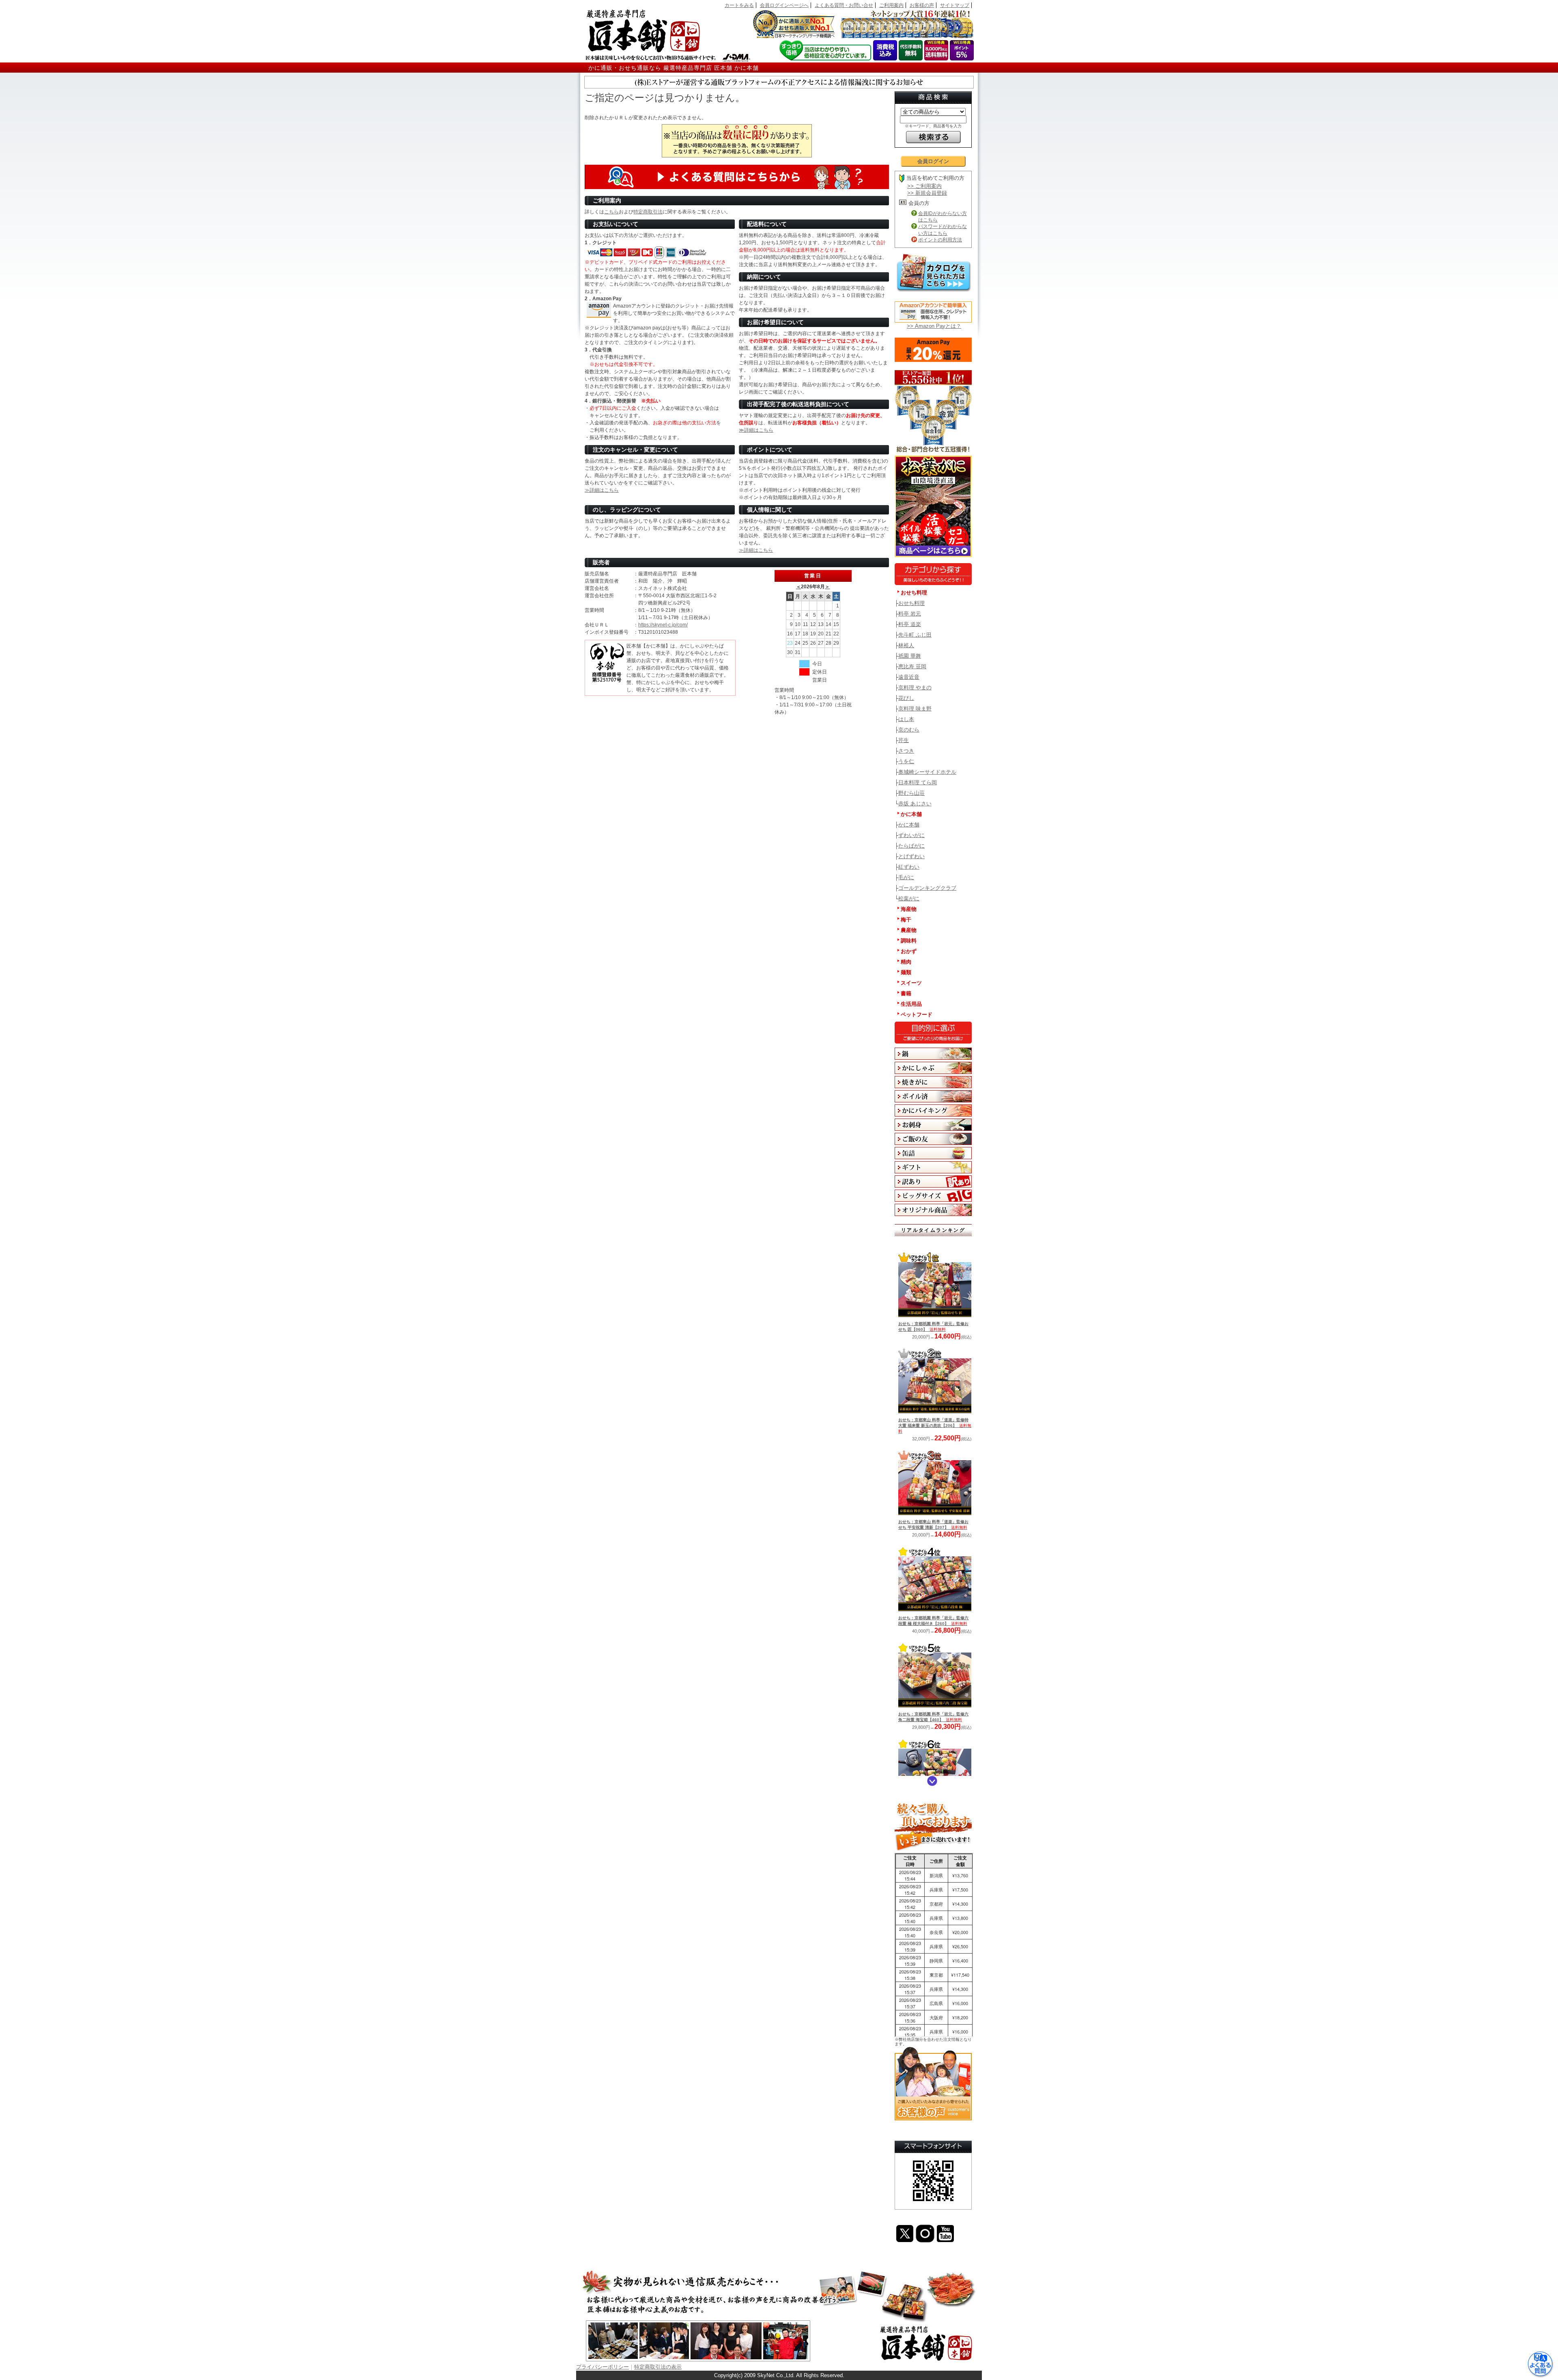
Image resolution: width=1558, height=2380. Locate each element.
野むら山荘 (911, 793)
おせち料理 (911, 603)
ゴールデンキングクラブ (927, 888)
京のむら (909, 730)
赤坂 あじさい (915, 804)
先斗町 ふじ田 (915, 635)
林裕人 (906, 645)
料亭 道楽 (910, 624)
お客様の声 (922, 5)
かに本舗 (909, 825)
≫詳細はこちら (756, 430)
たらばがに (911, 846)
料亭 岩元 (910, 614)
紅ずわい (909, 867)
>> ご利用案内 (924, 186)
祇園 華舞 (910, 656)
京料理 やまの (915, 688)
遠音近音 (909, 677)
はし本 (906, 719)
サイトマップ (955, 5)
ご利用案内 (891, 5)
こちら (611, 212)
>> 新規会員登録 (927, 193)
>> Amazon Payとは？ (934, 326)
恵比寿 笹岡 (912, 666)
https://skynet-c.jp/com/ (663, 625)
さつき (906, 751)
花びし (906, 698)
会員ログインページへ (784, 5)
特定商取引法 (648, 212)
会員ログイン (933, 161)
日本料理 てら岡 (918, 782)
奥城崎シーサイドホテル (927, 772)
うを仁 (906, 761)
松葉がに (909, 898)
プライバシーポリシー (603, 2367)
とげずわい (911, 856)
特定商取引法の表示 (658, 2367)
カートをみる (739, 5)
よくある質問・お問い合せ (844, 5)
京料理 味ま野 (915, 709)
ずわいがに (911, 835)
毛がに (906, 877)
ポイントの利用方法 (940, 240)
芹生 (904, 740)
